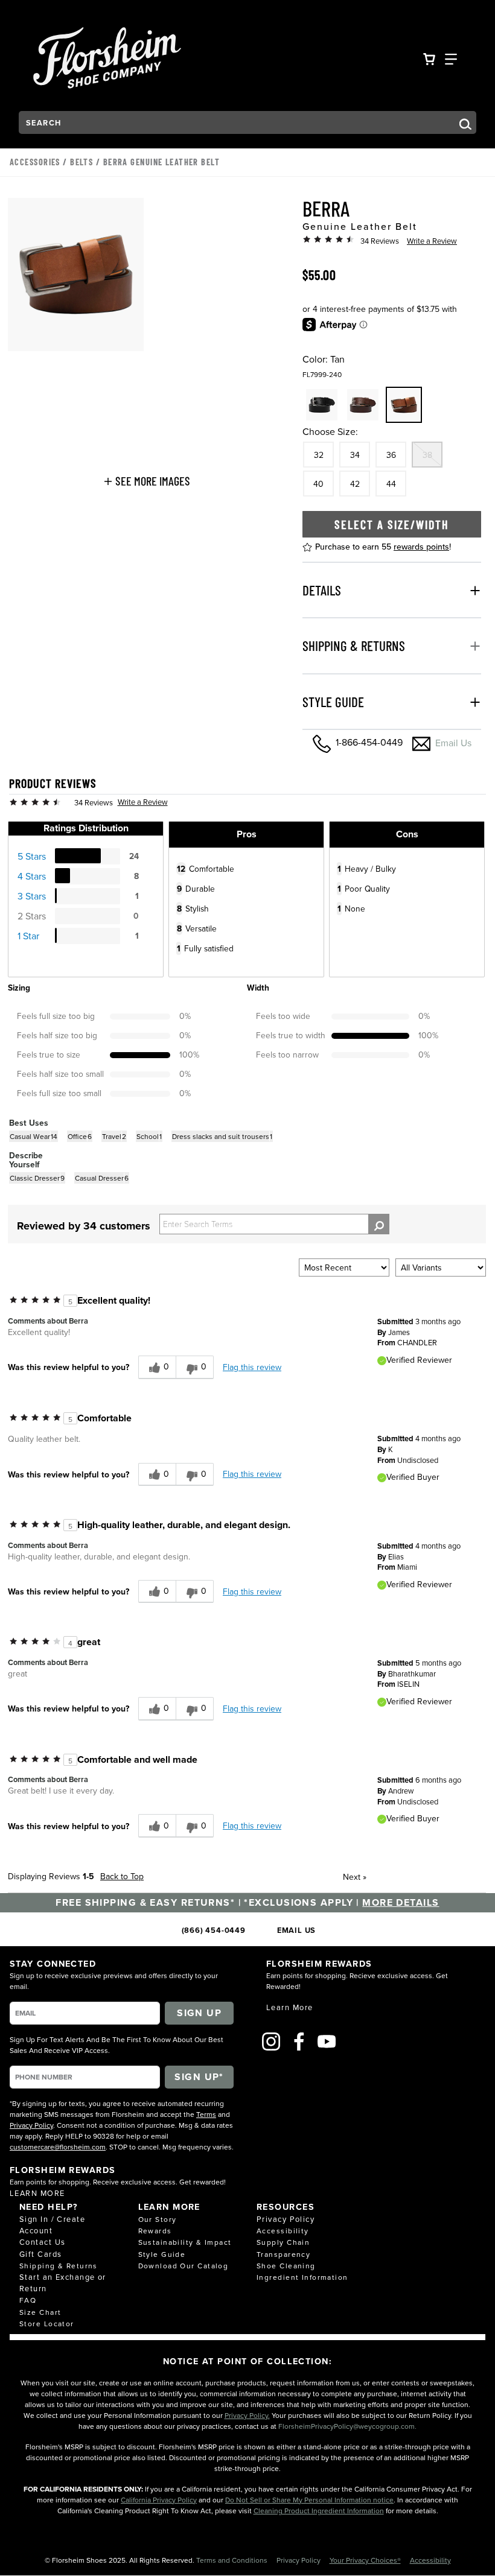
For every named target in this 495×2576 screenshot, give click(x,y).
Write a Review (432, 241)
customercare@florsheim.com (58, 2147)
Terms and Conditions (233, 2560)
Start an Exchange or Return (63, 2283)
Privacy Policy (31, 2125)
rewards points (421, 547)
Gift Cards (40, 2254)
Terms (206, 2114)
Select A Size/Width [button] (392, 524)
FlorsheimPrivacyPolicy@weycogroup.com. (347, 2426)
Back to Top (122, 1876)
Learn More (37, 2193)
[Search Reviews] (379, 1224)
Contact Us (42, 2242)
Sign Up (199, 2013)
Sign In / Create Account (52, 2225)
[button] (146, 481)
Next (355, 1877)
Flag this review (252, 1367)
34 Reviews (380, 241)
